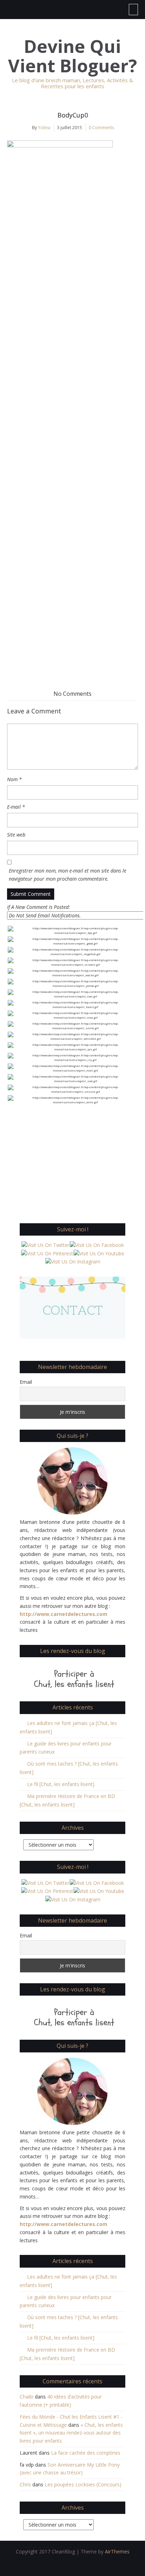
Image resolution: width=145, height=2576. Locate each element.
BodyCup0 (73, 115)
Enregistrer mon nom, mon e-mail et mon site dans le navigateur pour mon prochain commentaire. (68, 875)
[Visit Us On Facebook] (97, 1245)
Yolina (44, 128)
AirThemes (117, 2551)
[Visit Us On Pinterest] (47, 1253)
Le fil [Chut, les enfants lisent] (61, 1784)
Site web (16, 835)
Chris (25, 2484)
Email (26, 1382)
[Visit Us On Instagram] (73, 1261)
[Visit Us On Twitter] (45, 1245)
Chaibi (27, 2397)
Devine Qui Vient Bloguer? (72, 56)
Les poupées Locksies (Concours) (83, 2484)
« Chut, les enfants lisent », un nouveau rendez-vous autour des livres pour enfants (71, 2433)
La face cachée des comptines (86, 2453)
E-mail (16, 807)
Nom (14, 779)
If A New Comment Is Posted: (39, 907)
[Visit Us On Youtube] (99, 1253)
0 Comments (101, 128)
